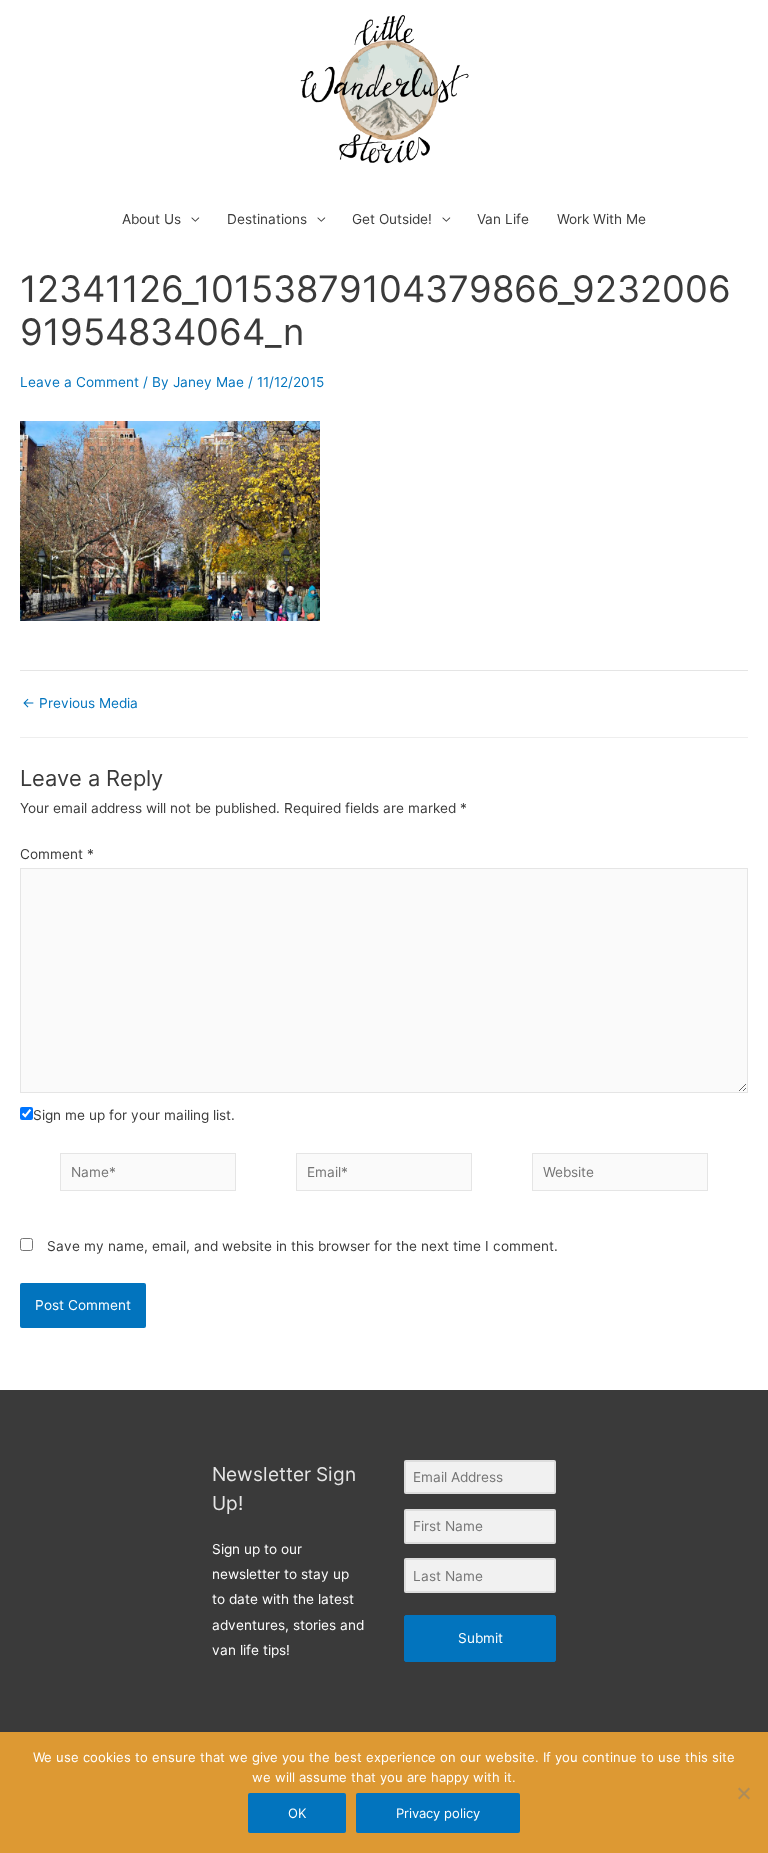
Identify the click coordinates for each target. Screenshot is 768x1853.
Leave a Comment (79, 382)
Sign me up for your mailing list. (134, 1115)
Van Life (503, 219)
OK (297, 1813)
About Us (151, 219)
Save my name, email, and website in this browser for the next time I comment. (302, 1246)
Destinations (267, 219)
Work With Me (601, 219)
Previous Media (80, 704)
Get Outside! (392, 219)
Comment (57, 854)
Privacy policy (438, 1813)
